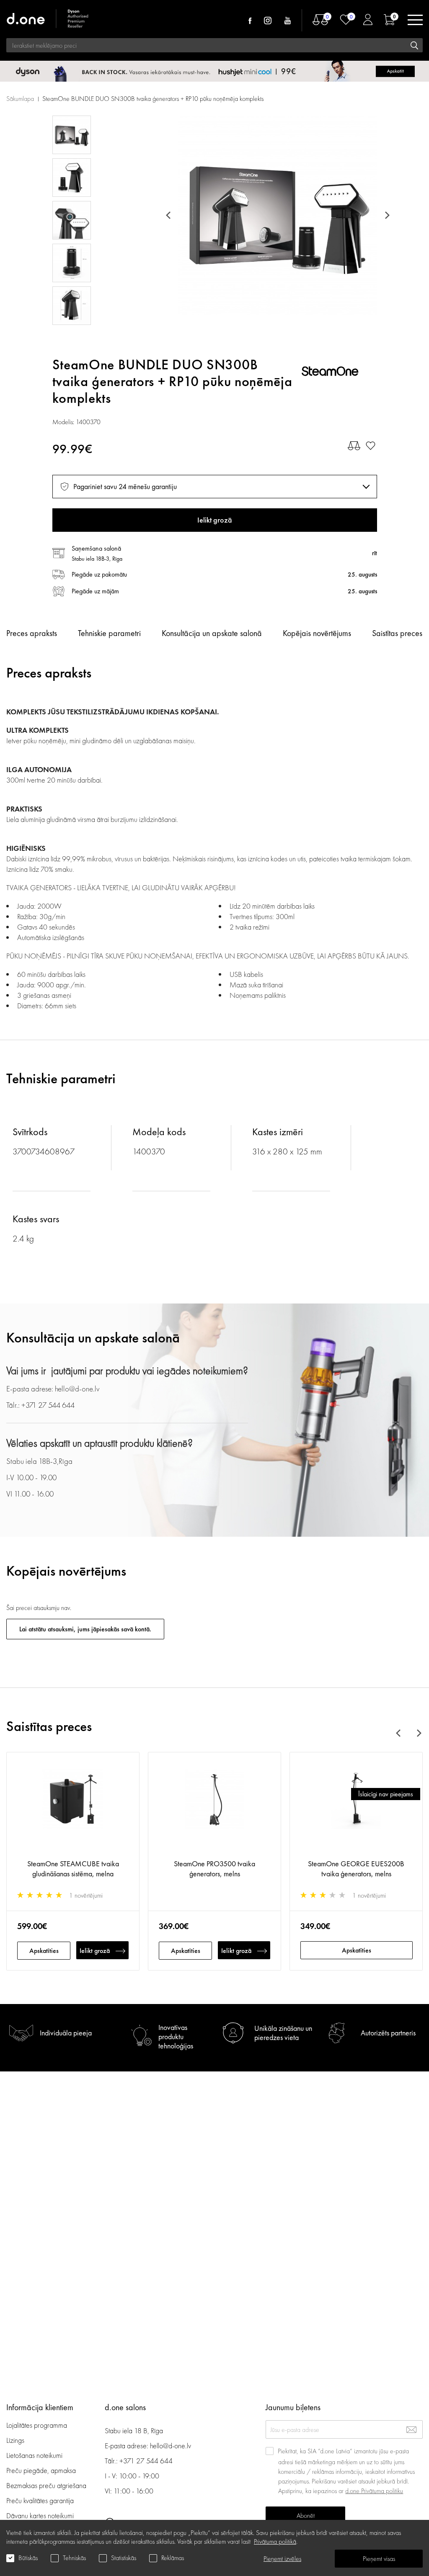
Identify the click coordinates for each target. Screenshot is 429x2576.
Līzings (15, 2440)
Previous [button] (170, 215)
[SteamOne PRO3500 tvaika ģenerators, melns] (214, 1810)
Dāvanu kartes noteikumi (40, 2515)
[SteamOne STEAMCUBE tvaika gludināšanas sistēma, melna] (73, 1810)
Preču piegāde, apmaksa (41, 2470)
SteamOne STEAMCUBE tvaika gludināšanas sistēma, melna (73, 1869)
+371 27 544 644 (146, 2461)
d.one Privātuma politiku (374, 2491)
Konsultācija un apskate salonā (212, 633)
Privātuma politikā (275, 2541)
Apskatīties (44, 1951)
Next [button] (386, 215)
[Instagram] (268, 21)
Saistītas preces (397, 633)
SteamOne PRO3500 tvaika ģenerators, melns (214, 1869)
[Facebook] (250, 21)
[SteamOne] (339, 373)
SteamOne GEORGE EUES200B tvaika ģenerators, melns (356, 1869)
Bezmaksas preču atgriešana (46, 2485)
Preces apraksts (32, 633)
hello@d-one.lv (171, 2446)
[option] (277, 215)
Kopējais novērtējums (317, 633)
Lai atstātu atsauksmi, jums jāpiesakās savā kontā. (85, 1629)
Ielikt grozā (95, 1951)
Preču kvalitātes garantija (40, 2500)
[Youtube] (287, 21)
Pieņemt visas (379, 2559)
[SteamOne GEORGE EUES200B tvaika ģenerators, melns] (356, 1810)
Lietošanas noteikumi (34, 2455)
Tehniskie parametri (109, 633)
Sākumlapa (20, 99)
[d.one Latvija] (48, 20)
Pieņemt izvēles (282, 2559)
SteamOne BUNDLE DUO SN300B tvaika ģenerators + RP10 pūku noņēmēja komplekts (153, 99)
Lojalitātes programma (37, 2425)
